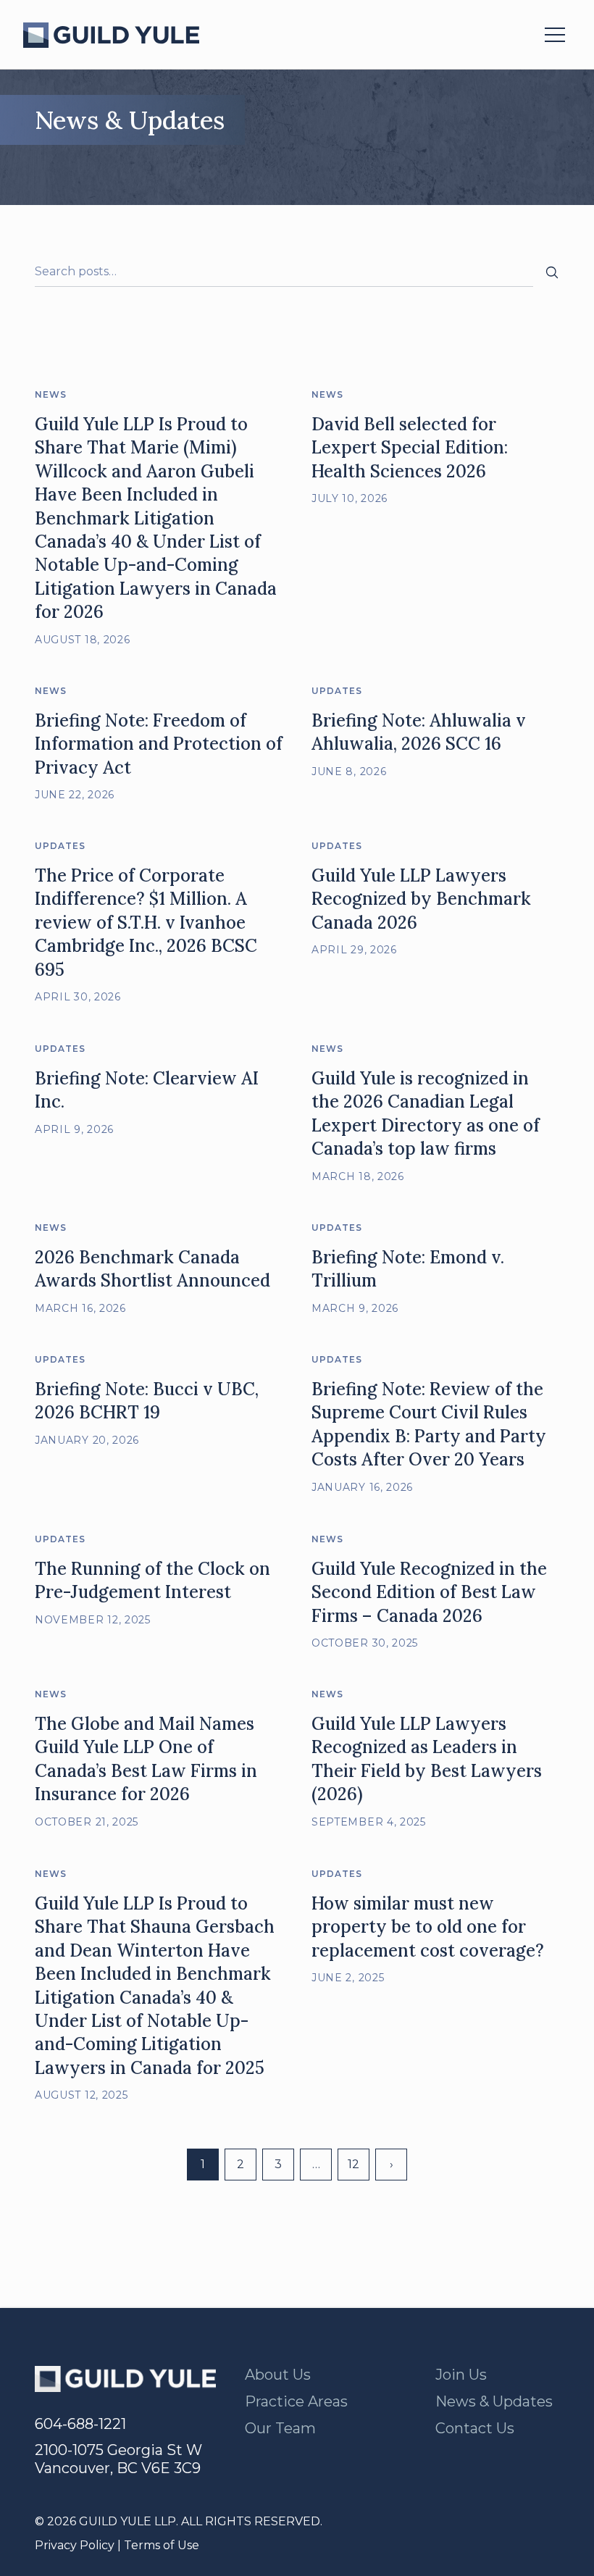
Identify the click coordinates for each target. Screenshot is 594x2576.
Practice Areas (296, 2401)
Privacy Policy (75, 2545)
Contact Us (475, 2428)
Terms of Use (162, 2545)
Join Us (461, 2375)
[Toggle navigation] (555, 35)
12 (354, 2164)
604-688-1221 (80, 2424)
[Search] (552, 272)
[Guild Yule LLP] (111, 35)
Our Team (280, 2428)
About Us (278, 2375)
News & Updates (494, 2401)
